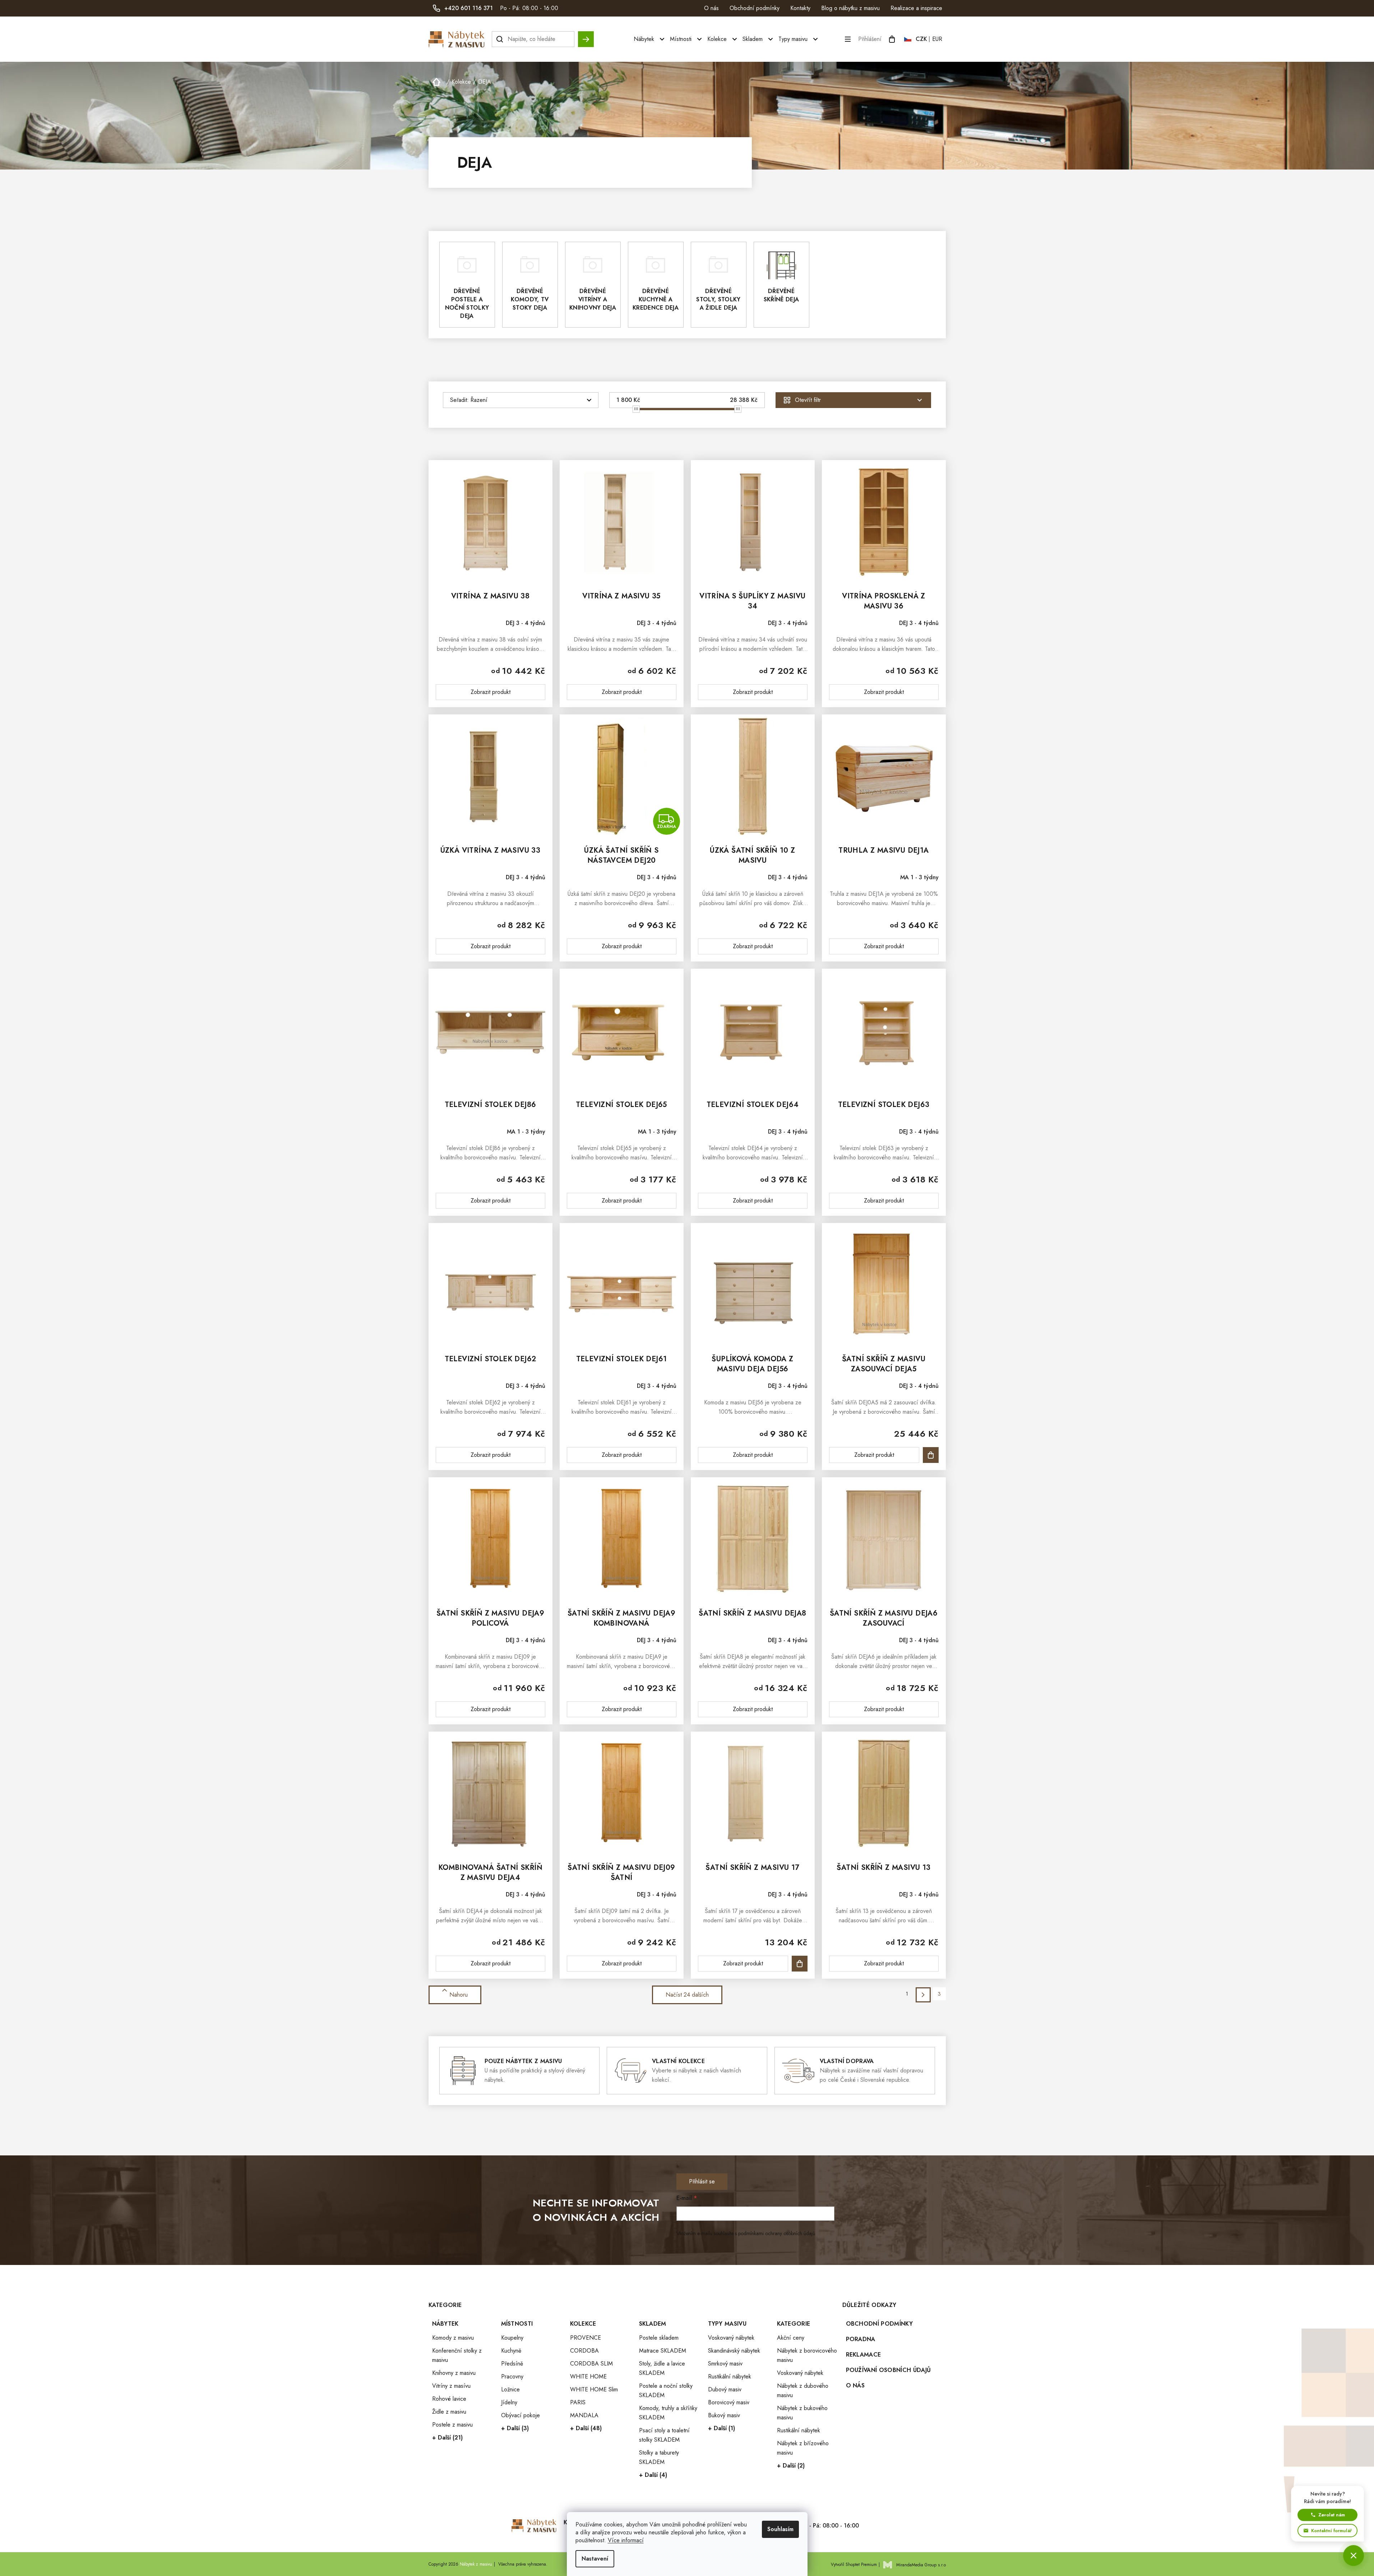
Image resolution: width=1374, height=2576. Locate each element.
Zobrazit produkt (491, 692)
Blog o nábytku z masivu (850, 8)
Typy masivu (727, 2324)
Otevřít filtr (808, 400)
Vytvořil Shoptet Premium (854, 2565)
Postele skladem (659, 2338)
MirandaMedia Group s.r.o (921, 2565)
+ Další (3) (515, 2428)
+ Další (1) (721, 2428)
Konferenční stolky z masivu (457, 2355)
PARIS (578, 2402)
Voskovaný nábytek (731, 2338)
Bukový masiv (724, 2415)
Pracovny (512, 2376)
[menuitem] (650, 39)
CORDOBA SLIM (591, 2364)
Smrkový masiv (725, 2364)
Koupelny (512, 2338)
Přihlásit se (702, 2181)
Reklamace (864, 2355)
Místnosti (517, 2324)
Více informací (626, 2540)
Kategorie (794, 2324)
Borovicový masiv (729, 2402)
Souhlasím (780, 2529)
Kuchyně (511, 2351)
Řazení (479, 400)
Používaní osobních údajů (889, 2370)
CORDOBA (584, 2351)
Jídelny (509, 2402)
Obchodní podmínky (755, 8)
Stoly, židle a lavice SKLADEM (662, 2368)
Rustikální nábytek (730, 2376)
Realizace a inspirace (916, 8)
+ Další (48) (586, 2428)
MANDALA (584, 2415)
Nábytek (445, 2324)
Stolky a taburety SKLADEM (659, 2457)
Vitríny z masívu (451, 2386)
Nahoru (459, 1995)
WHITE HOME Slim (594, 2389)
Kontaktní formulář (1331, 2531)
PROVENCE (586, 2338)
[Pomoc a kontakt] (1354, 2556)
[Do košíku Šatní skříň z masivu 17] (800, 1964)
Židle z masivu (449, 2412)
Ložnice (510, 2389)
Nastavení (595, 2559)
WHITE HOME (588, 2376)
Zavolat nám (1332, 2515)
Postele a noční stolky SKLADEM (666, 2390)
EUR (937, 39)
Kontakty (800, 8)
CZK (921, 39)
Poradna (861, 2339)
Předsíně (512, 2364)
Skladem (653, 2324)
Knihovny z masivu (454, 2373)
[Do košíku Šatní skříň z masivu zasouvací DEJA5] (931, 1455)
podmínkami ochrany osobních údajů (777, 2233)
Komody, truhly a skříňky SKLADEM (668, 2413)
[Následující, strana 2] (923, 1995)
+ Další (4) (653, 2475)
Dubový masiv (725, 2389)
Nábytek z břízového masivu (803, 2448)
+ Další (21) (447, 2438)
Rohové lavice (449, 2399)
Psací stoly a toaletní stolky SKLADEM (664, 2435)
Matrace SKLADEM (663, 2351)
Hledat (586, 36)
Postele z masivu (452, 2425)
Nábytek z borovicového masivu (807, 2355)
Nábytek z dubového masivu (803, 2390)
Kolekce (583, 2324)
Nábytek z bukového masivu (802, 2413)
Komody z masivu (453, 2338)
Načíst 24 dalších (687, 1995)
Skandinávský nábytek (734, 2351)
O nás (711, 8)
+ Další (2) (791, 2466)
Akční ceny (791, 2338)
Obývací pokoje (521, 2415)
